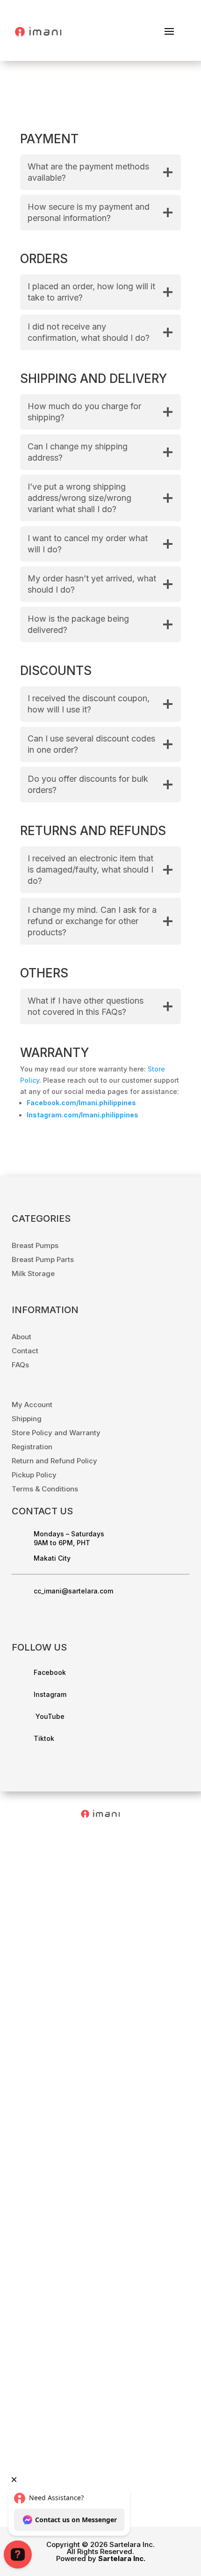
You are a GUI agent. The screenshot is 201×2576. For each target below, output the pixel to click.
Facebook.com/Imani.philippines (81, 1103)
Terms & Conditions (45, 1489)
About (22, 1337)
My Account (32, 1405)
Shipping (27, 1419)
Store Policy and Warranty (56, 1433)
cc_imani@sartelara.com (73, 1591)
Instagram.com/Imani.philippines (83, 1115)
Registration (32, 1447)
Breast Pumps (35, 1245)
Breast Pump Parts (43, 1259)
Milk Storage (33, 1273)
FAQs (20, 1365)
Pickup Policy (34, 1475)
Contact (25, 1351)
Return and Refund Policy (54, 1461)
